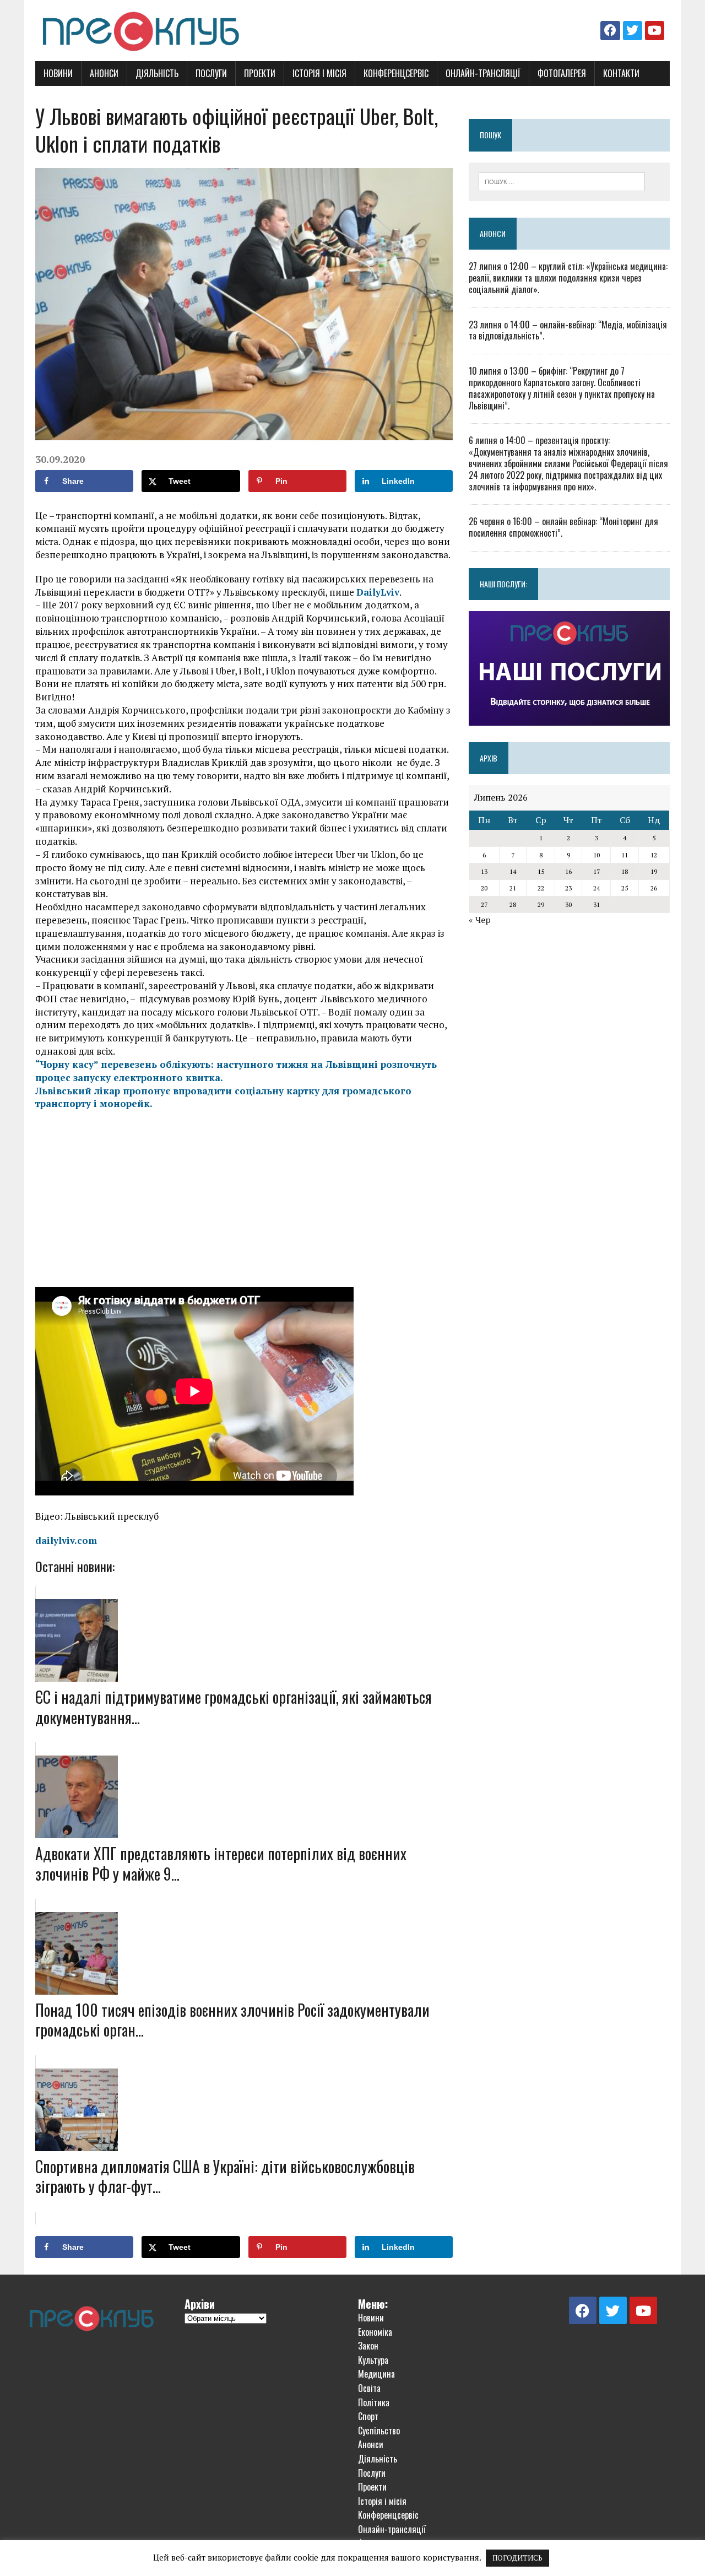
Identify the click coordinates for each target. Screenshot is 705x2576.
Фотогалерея (562, 73)
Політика (374, 2402)
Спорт (368, 2416)
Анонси (104, 73)
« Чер (480, 920)
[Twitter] (633, 31)
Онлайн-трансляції (483, 73)
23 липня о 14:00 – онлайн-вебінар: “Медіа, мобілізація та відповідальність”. (568, 330)
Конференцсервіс (396, 73)
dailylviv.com (66, 1540)
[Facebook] (610, 31)
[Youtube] (655, 31)
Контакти (621, 73)
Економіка (375, 2332)
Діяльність (157, 73)
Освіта (369, 2388)
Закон (368, 2346)
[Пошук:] (562, 181)
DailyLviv (378, 592)
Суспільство (379, 2431)
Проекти (260, 73)
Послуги (211, 73)
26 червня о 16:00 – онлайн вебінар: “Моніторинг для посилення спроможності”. (563, 527)
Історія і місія (319, 73)
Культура (373, 2360)
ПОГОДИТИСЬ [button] (517, 2558)
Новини (58, 73)
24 (596, 888)
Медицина (376, 2374)
